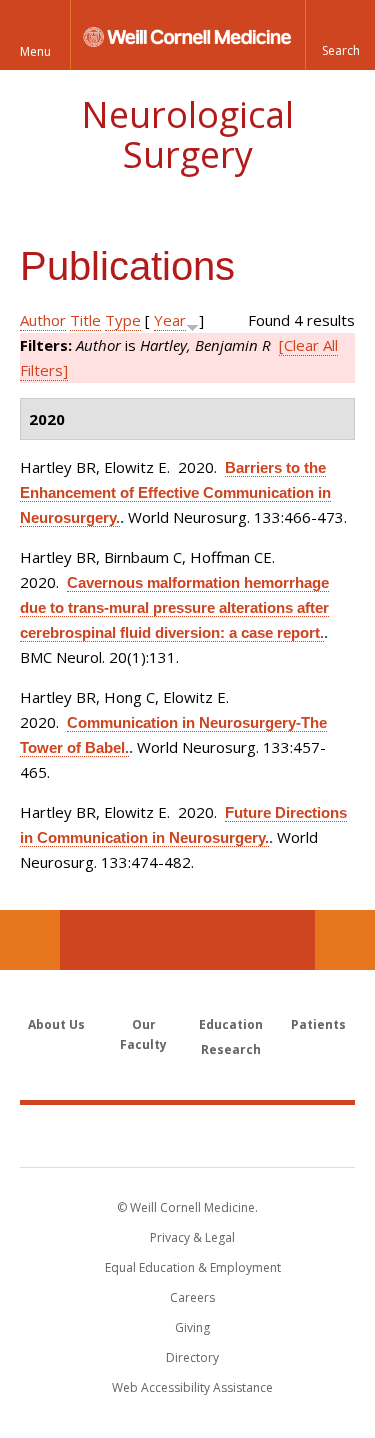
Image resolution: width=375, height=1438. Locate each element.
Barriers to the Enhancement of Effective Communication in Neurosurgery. (175, 492)
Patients (318, 1024)
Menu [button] (35, 51)
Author (43, 320)
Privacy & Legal (192, 1237)
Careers (192, 1297)
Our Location (30, 940)
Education (231, 1024)
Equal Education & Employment (193, 1267)
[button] (340, 35)
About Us (56, 1024)
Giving (192, 1327)
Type (123, 320)
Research (231, 1049)
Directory (192, 1357)
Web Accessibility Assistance (192, 1387)
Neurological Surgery (187, 134)
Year (170, 320)
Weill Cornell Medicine (188, 1135)
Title (85, 320)
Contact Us (345, 940)
